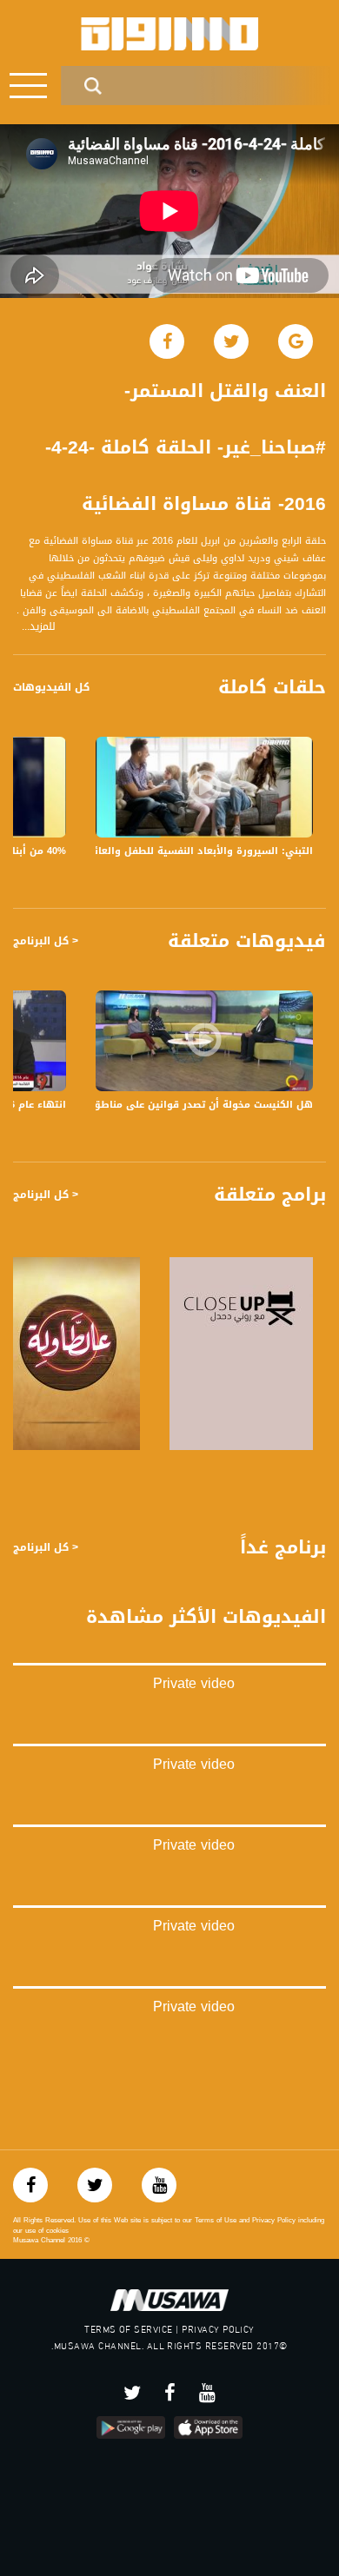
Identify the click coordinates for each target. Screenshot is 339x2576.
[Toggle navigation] (28, 86)
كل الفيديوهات (51, 687)
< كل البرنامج (46, 941)
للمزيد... (39, 627)
